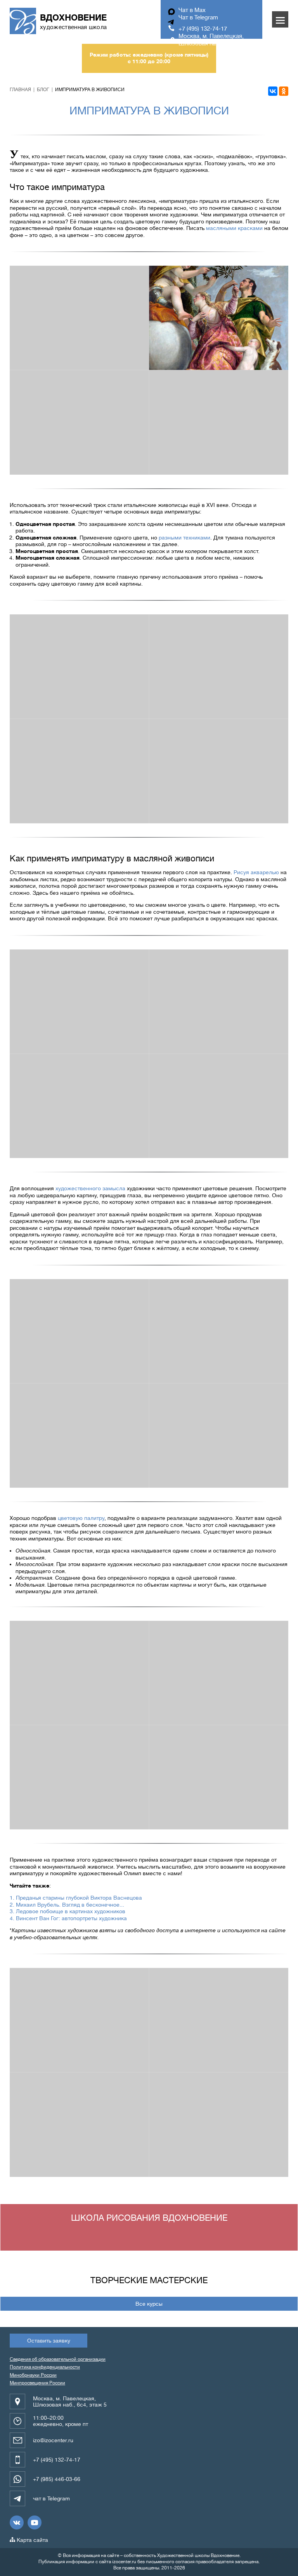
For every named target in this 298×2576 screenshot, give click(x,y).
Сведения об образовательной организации (58, 2359)
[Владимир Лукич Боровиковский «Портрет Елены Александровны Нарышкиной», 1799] (219, 1436)
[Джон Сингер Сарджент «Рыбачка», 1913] (219, 2020)
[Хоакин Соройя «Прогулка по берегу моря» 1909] (219, 2124)
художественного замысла (90, 1188)
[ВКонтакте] (273, 91)
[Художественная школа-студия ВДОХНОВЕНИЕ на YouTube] (35, 2522)
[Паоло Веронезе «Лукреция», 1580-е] (219, 1106)
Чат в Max (192, 10)
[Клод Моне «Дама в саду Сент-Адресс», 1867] (79, 1777)
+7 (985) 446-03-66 (57, 2479)
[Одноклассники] (284, 91)
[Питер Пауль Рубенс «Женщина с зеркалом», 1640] (79, 1331)
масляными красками (234, 228)
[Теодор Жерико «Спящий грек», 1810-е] (79, 1106)
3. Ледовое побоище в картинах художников (68, 1911)
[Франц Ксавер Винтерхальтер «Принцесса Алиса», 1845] (219, 422)
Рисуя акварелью (256, 872)
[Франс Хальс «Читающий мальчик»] (79, 318)
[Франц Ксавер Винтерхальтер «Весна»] (79, 422)
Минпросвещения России (37, 2383)
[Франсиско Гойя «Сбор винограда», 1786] (79, 1436)
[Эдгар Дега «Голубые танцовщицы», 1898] (79, 2020)
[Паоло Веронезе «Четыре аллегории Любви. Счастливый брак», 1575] (219, 318)
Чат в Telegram (198, 18)
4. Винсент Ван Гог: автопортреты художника (68, 1918)
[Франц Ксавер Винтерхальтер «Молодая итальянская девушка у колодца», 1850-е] (219, 771)
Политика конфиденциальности (45, 2367)
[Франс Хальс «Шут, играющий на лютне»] (79, 666)
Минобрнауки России (33, 2375)
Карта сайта (32, 2540)
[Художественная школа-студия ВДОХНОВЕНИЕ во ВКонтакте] (17, 2522)
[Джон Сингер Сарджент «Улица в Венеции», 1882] (79, 2124)
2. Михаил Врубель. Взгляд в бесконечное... (67, 1905)
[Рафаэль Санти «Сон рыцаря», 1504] (79, 1002)
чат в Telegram (51, 2498)
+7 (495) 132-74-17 (203, 29)
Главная (20, 90)
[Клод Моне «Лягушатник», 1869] (79, 1673)
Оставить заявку (49, 2341)
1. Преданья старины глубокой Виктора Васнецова (76, 1898)
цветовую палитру (81, 1518)
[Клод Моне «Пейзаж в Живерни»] (219, 1673)
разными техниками (185, 538)
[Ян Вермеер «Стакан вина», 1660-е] (79, 771)
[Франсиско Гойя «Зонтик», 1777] (219, 1331)
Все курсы (149, 2304)
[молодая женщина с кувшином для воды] (219, 666)
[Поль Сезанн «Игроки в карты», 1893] (219, 1777)
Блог (43, 90)
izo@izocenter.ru (53, 2440)
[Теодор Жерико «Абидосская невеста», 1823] (219, 1002)
